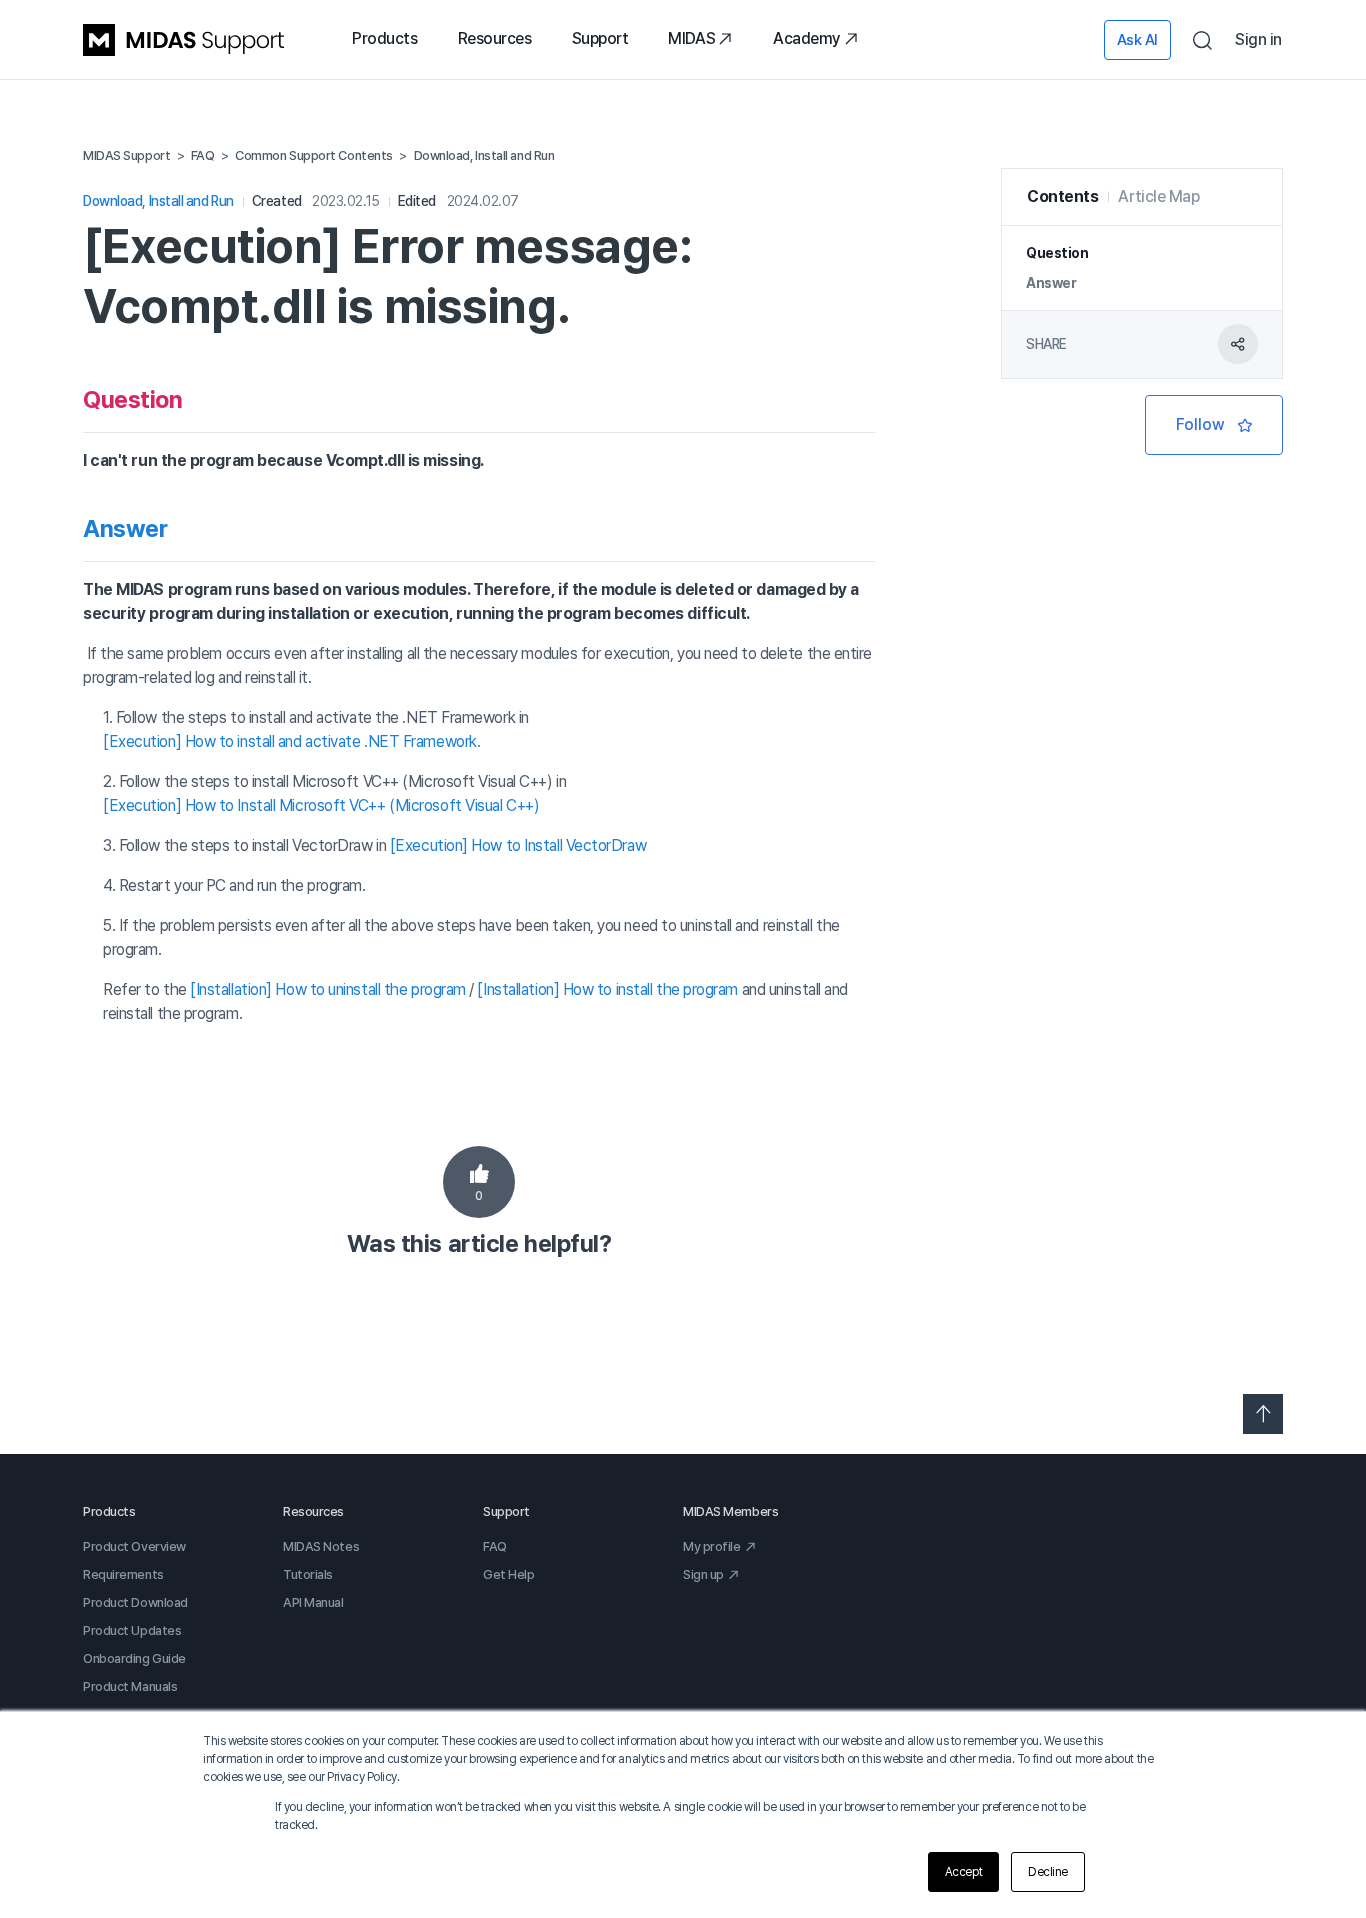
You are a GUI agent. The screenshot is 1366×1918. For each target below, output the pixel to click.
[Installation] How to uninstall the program (328, 989)
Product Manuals (130, 1686)
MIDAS (691, 38)
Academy (807, 38)
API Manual (313, 1602)
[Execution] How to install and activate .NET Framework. (291, 741)
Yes (479, 1182)
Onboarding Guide (134, 1658)
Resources (495, 38)
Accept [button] (963, 1872)
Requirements (123, 1574)
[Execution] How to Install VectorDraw (518, 845)
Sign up (703, 1574)
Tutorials (308, 1574)
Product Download (135, 1602)
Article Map (1158, 196)
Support (600, 38)
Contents (1062, 196)
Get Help (508, 1574)
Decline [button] (1048, 1872)
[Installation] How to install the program (607, 989)
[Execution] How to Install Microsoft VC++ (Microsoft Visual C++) (321, 805)
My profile (712, 1546)
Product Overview (134, 1546)
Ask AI (1137, 40)
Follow (1214, 425)
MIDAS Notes (321, 1546)
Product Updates (132, 1630)
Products (384, 38)
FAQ (495, 1546)
